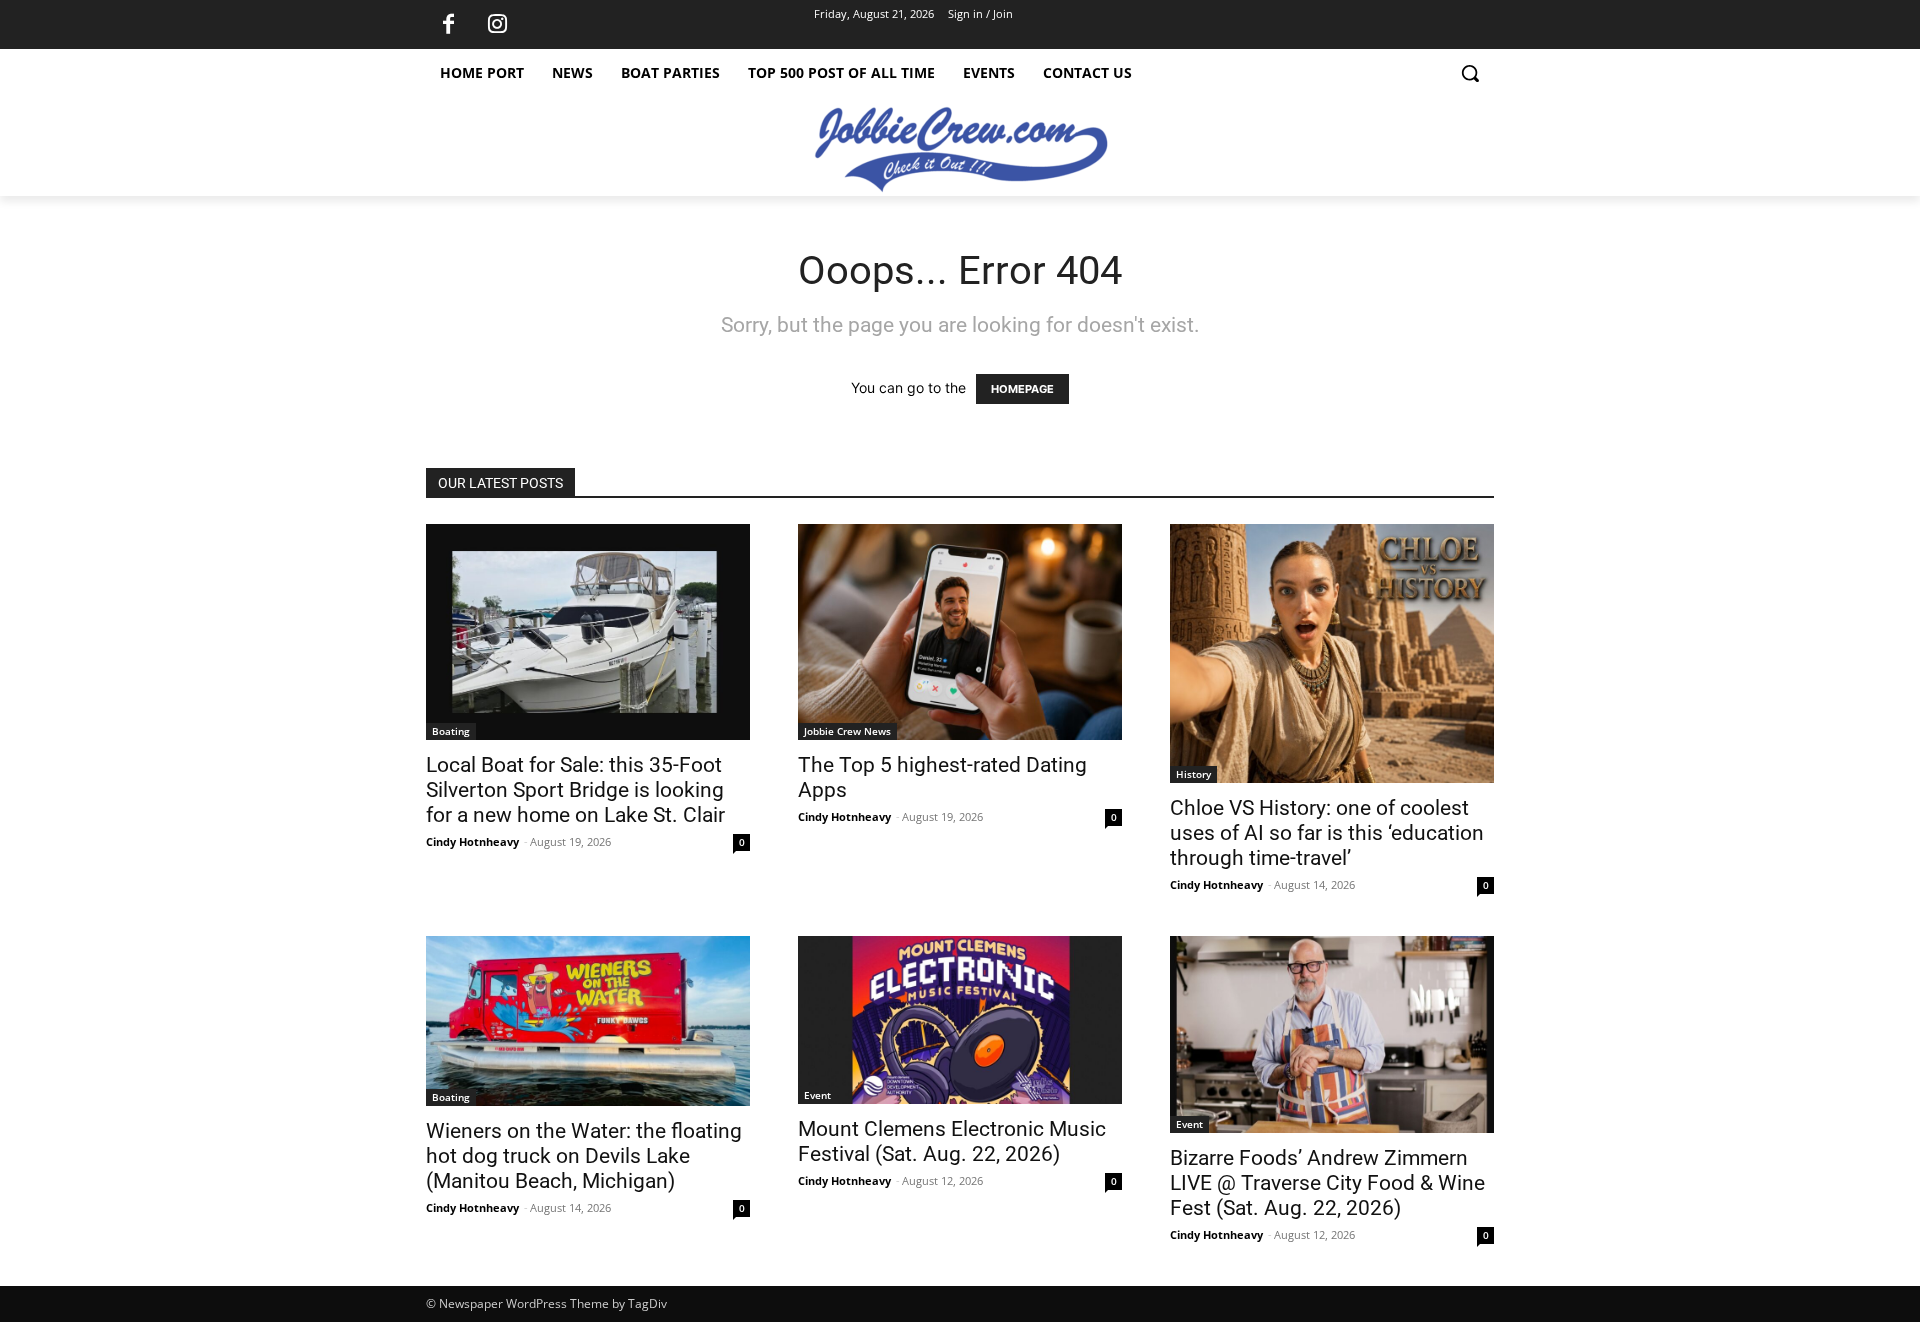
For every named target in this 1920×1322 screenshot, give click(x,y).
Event (817, 1095)
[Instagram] (497, 25)
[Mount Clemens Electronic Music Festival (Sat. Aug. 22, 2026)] (960, 1019)
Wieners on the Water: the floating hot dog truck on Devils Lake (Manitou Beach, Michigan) (584, 1156)
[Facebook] (448, 25)
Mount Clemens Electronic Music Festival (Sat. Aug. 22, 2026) (952, 1141)
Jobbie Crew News (847, 731)
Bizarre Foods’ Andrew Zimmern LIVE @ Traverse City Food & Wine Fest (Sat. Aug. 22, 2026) (1327, 1183)
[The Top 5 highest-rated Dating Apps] (960, 632)
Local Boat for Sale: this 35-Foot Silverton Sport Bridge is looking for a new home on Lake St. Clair (575, 790)
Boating (451, 731)
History (1193, 774)
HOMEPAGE (1022, 389)
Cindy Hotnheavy (472, 841)
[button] (1470, 73)
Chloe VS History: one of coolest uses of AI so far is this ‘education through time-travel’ (1327, 833)
